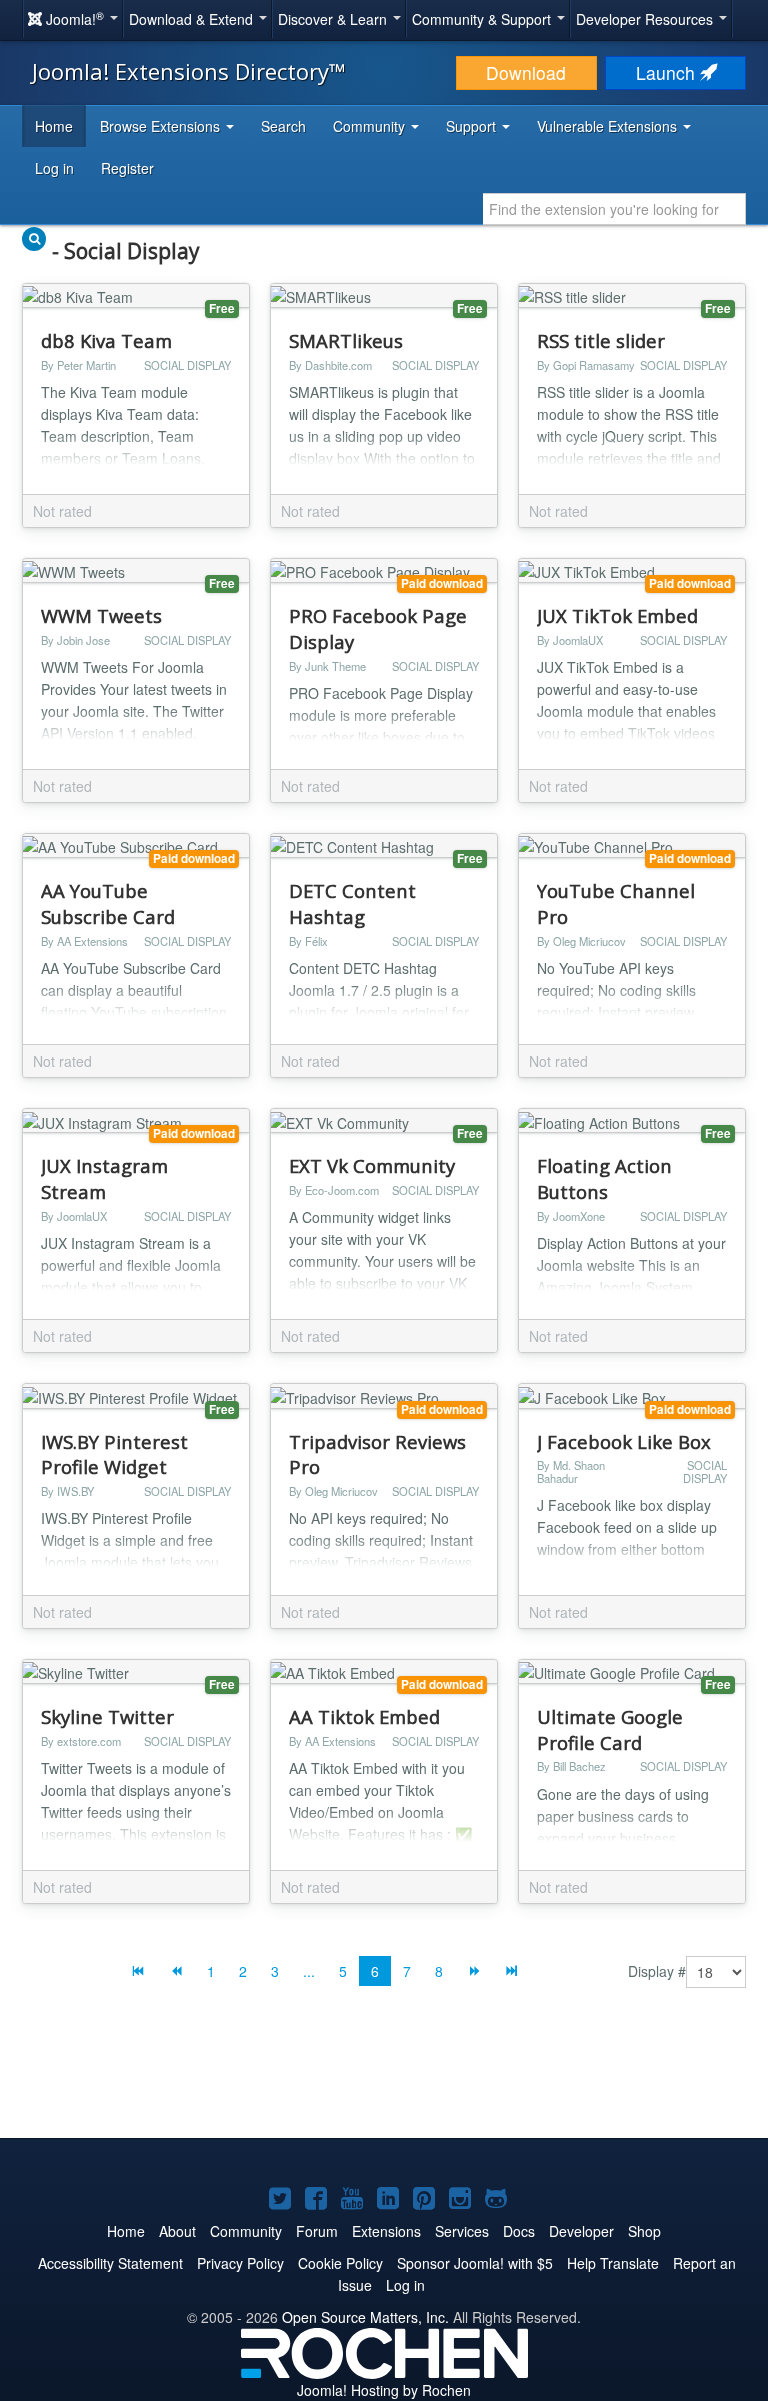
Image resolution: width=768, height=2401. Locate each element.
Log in (54, 168)
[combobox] (614, 209)
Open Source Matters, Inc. (365, 2317)
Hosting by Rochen (384, 2390)
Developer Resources (646, 19)
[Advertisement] (384, 2078)
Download (526, 72)
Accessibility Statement (110, 2263)
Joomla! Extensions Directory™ (189, 71)
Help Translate (613, 2263)
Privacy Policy (240, 2263)
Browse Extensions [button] (162, 126)
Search (283, 126)
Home (54, 126)
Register (127, 168)
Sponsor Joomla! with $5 (475, 2263)
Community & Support (483, 19)
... (309, 1971)
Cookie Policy (340, 2263)
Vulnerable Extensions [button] (609, 126)
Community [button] (371, 126)
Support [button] (473, 126)
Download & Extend (193, 19)
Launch (668, 72)
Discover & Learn (334, 19)
